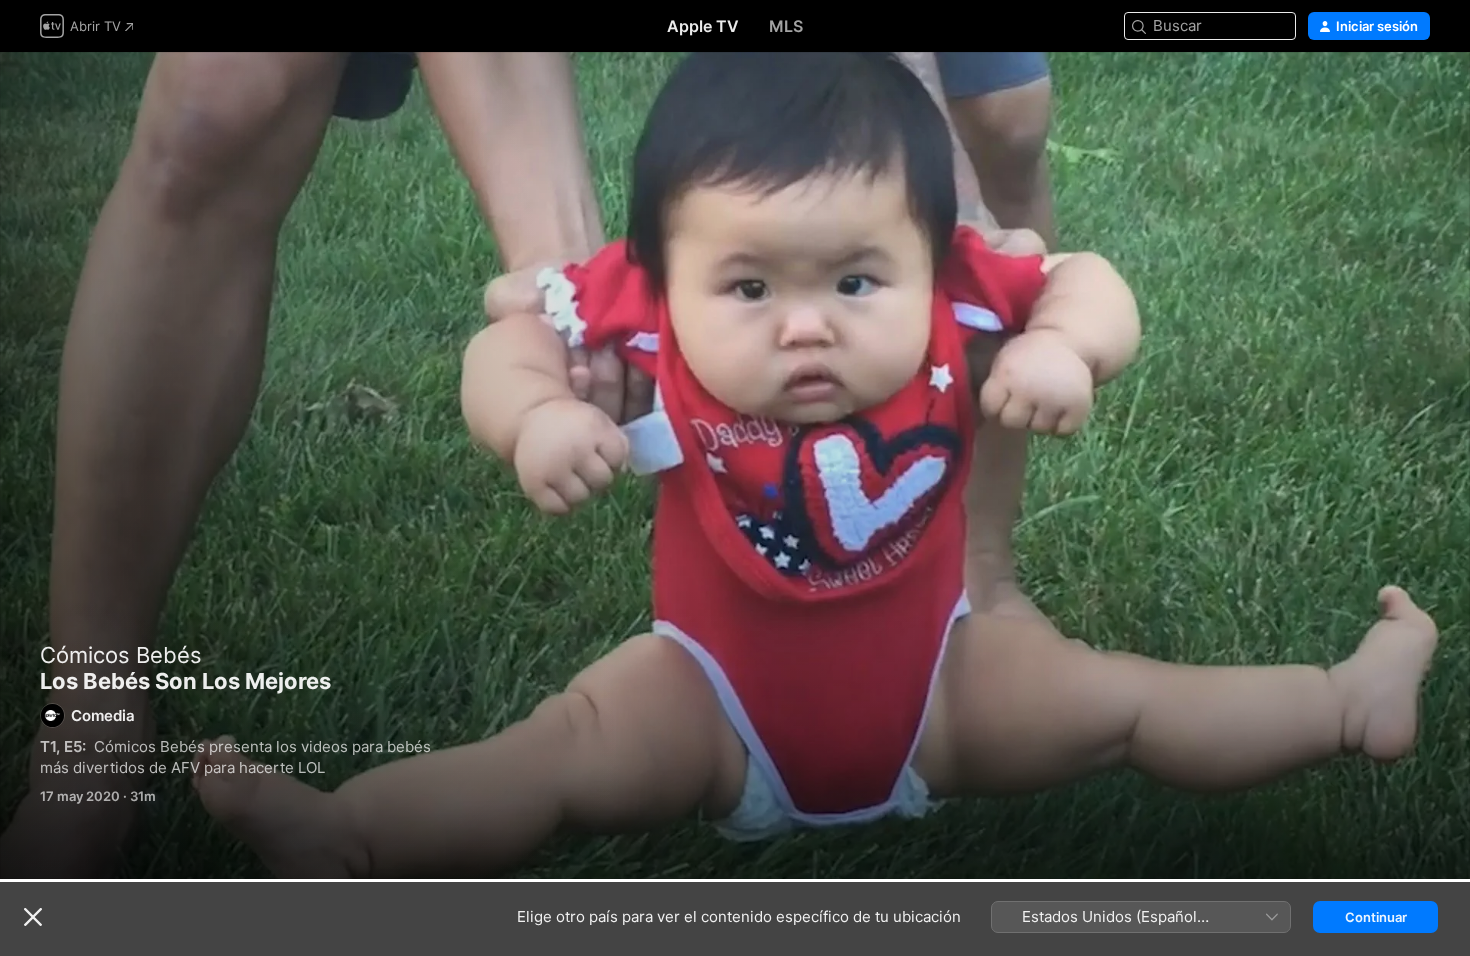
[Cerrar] (33, 917)
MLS (786, 26)
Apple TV (703, 26)
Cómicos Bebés (121, 655)
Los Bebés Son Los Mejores (735, 465)
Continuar (1376, 917)
